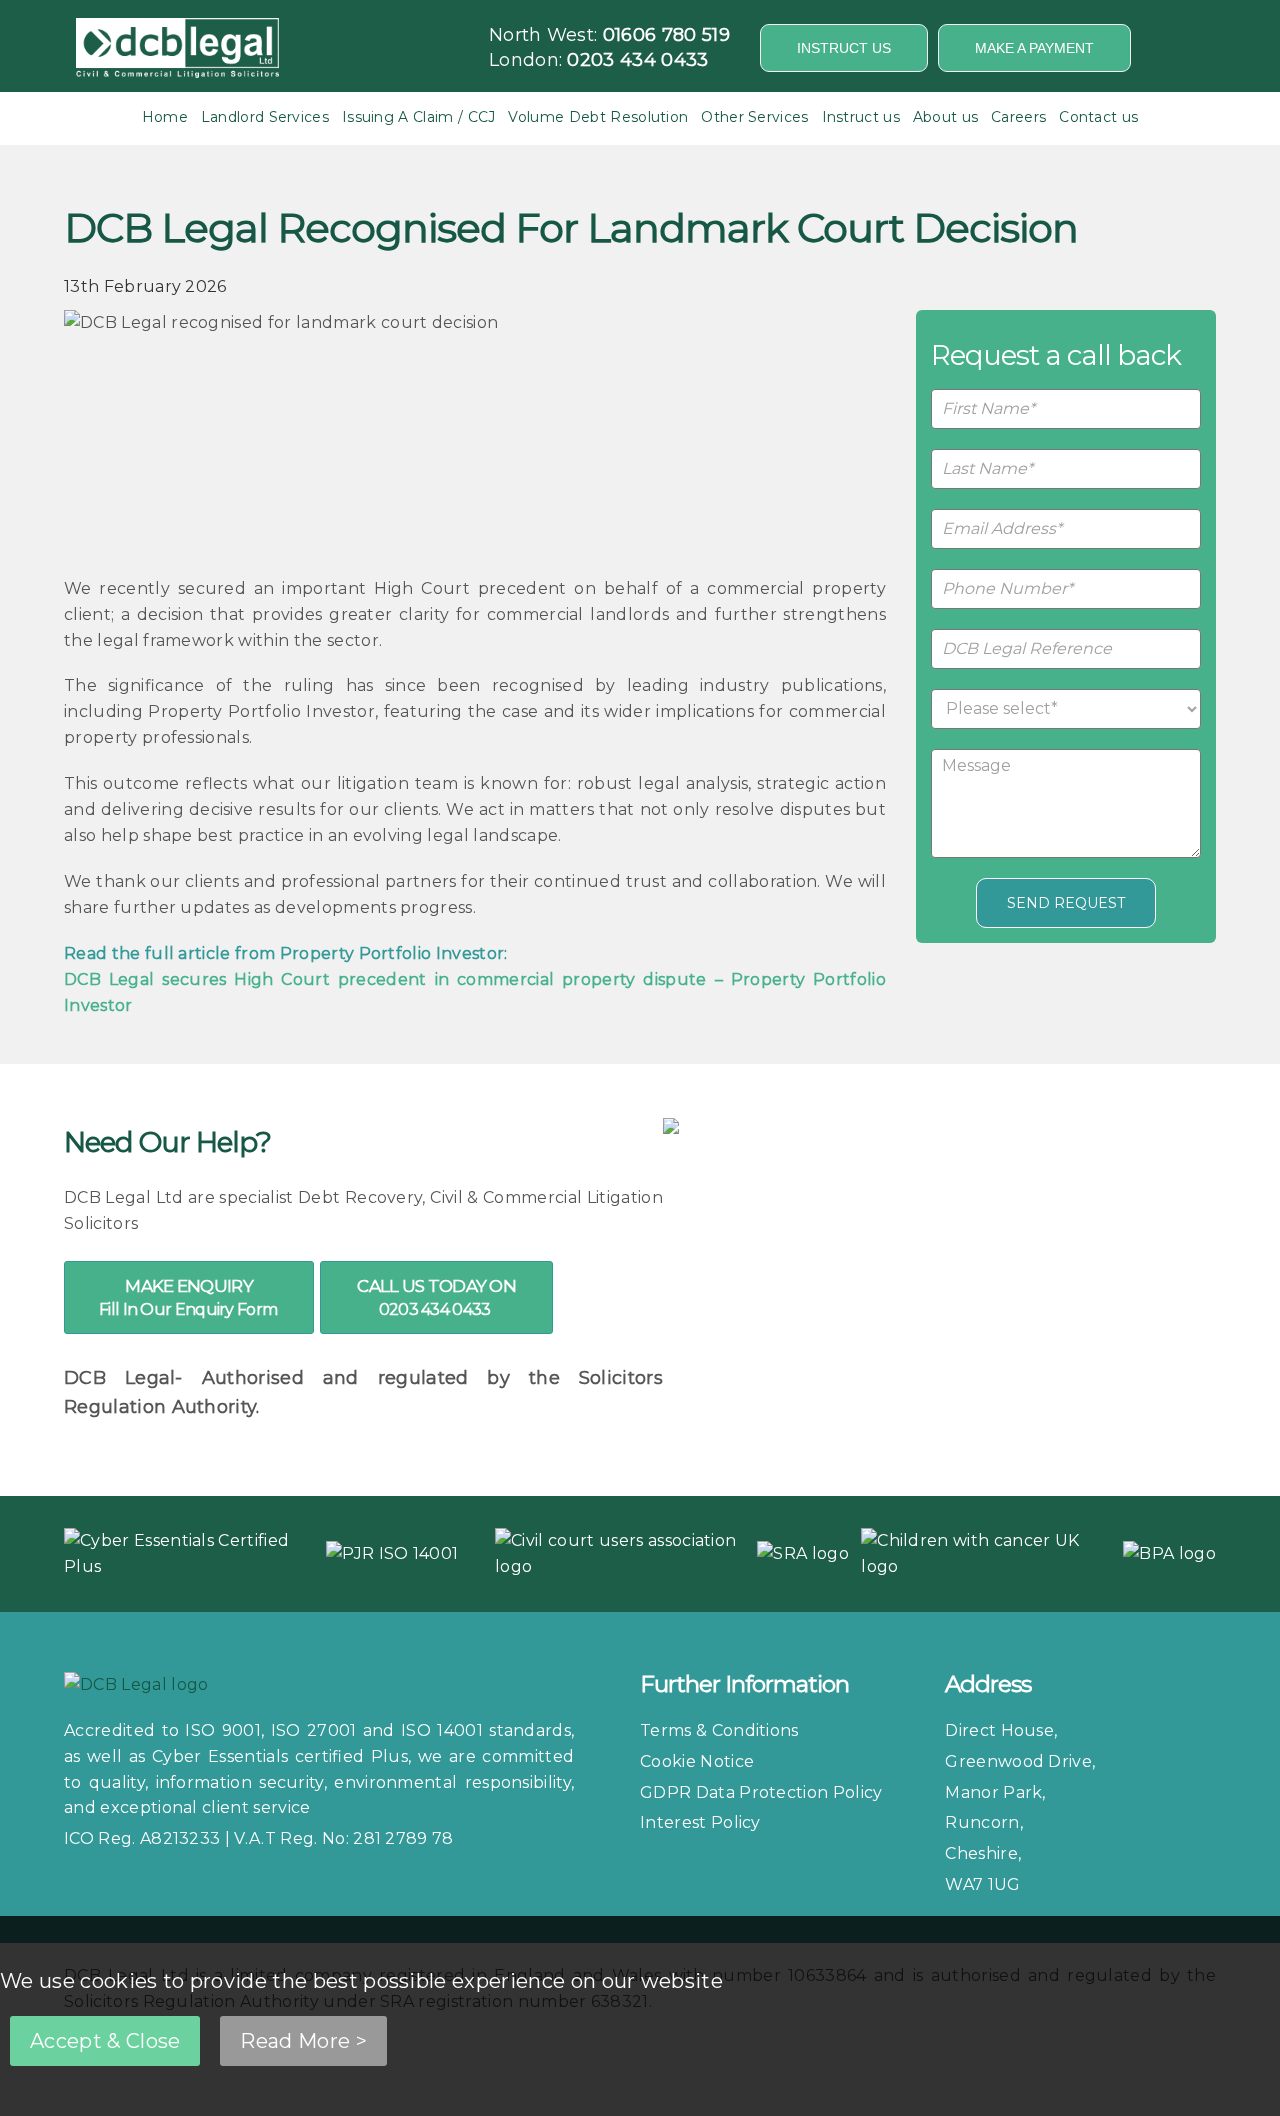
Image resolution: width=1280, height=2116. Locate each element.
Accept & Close (105, 2041)
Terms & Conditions (719, 1730)
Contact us (1098, 117)
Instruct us (861, 117)
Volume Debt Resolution (598, 117)
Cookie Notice (697, 1761)
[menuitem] (164, 117)
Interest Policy (700, 1822)
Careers (1018, 117)
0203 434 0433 (637, 60)
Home (165, 117)
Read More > (303, 2041)
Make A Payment (1034, 48)
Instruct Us (844, 48)
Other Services (754, 117)
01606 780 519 (666, 35)
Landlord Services (265, 117)
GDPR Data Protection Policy (761, 1792)
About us (946, 117)
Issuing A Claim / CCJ (419, 117)
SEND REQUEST (1066, 903)
